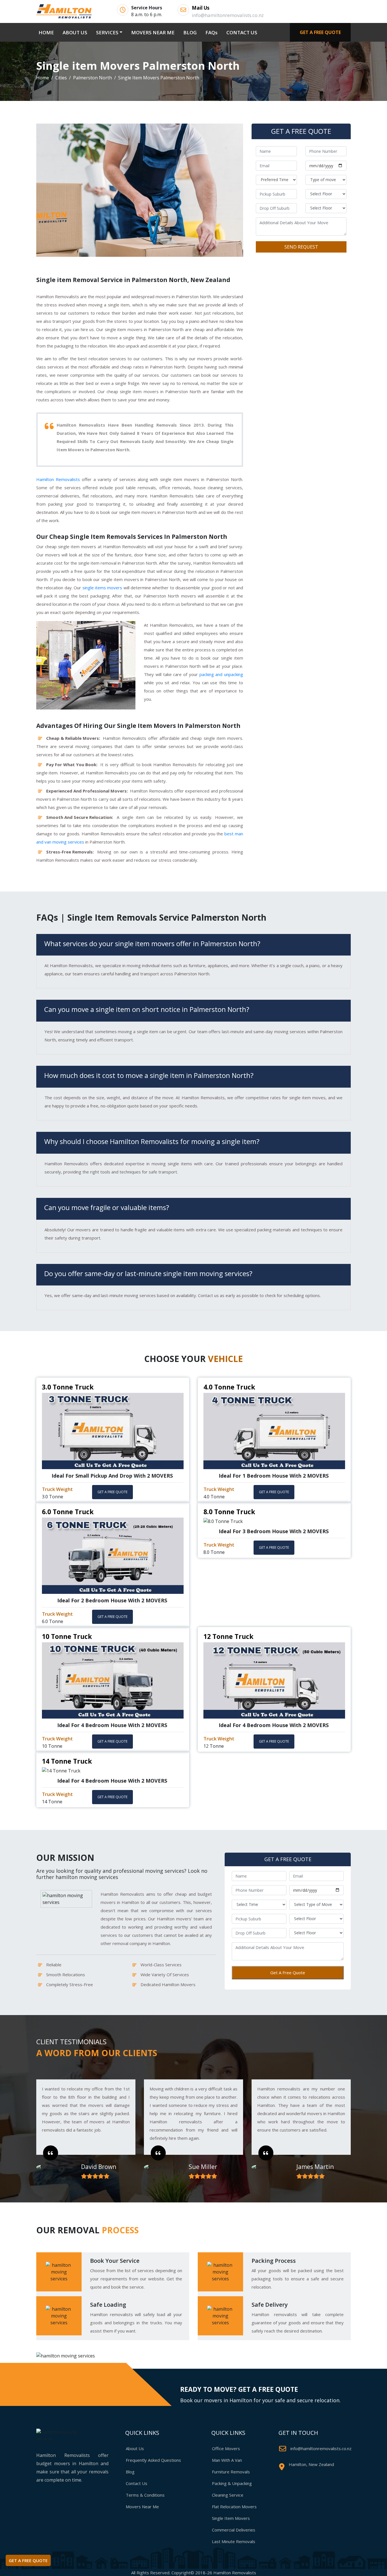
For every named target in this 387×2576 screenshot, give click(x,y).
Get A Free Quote (288, 1973)
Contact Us (137, 2483)
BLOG (190, 32)
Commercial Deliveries (234, 2530)
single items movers (102, 588)
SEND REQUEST (301, 247)
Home (43, 78)
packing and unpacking (221, 674)
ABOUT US (75, 32)
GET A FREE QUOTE (320, 32)
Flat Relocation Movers (234, 2507)
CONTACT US (242, 32)
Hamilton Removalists (58, 479)
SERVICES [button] (107, 32)
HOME (47, 32)
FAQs (211, 32)
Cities (61, 78)
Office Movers (226, 2448)
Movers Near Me (142, 2507)
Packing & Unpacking (232, 2483)
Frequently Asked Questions (153, 2460)
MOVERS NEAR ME (153, 32)
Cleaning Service (228, 2495)
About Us (135, 2448)
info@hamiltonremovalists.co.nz (321, 2448)
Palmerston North (93, 78)
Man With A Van (227, 2460)
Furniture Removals (231, 2472)
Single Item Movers (231, 2518)
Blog (130, 2472)
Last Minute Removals (234, 2541)
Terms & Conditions (145, 2495)
